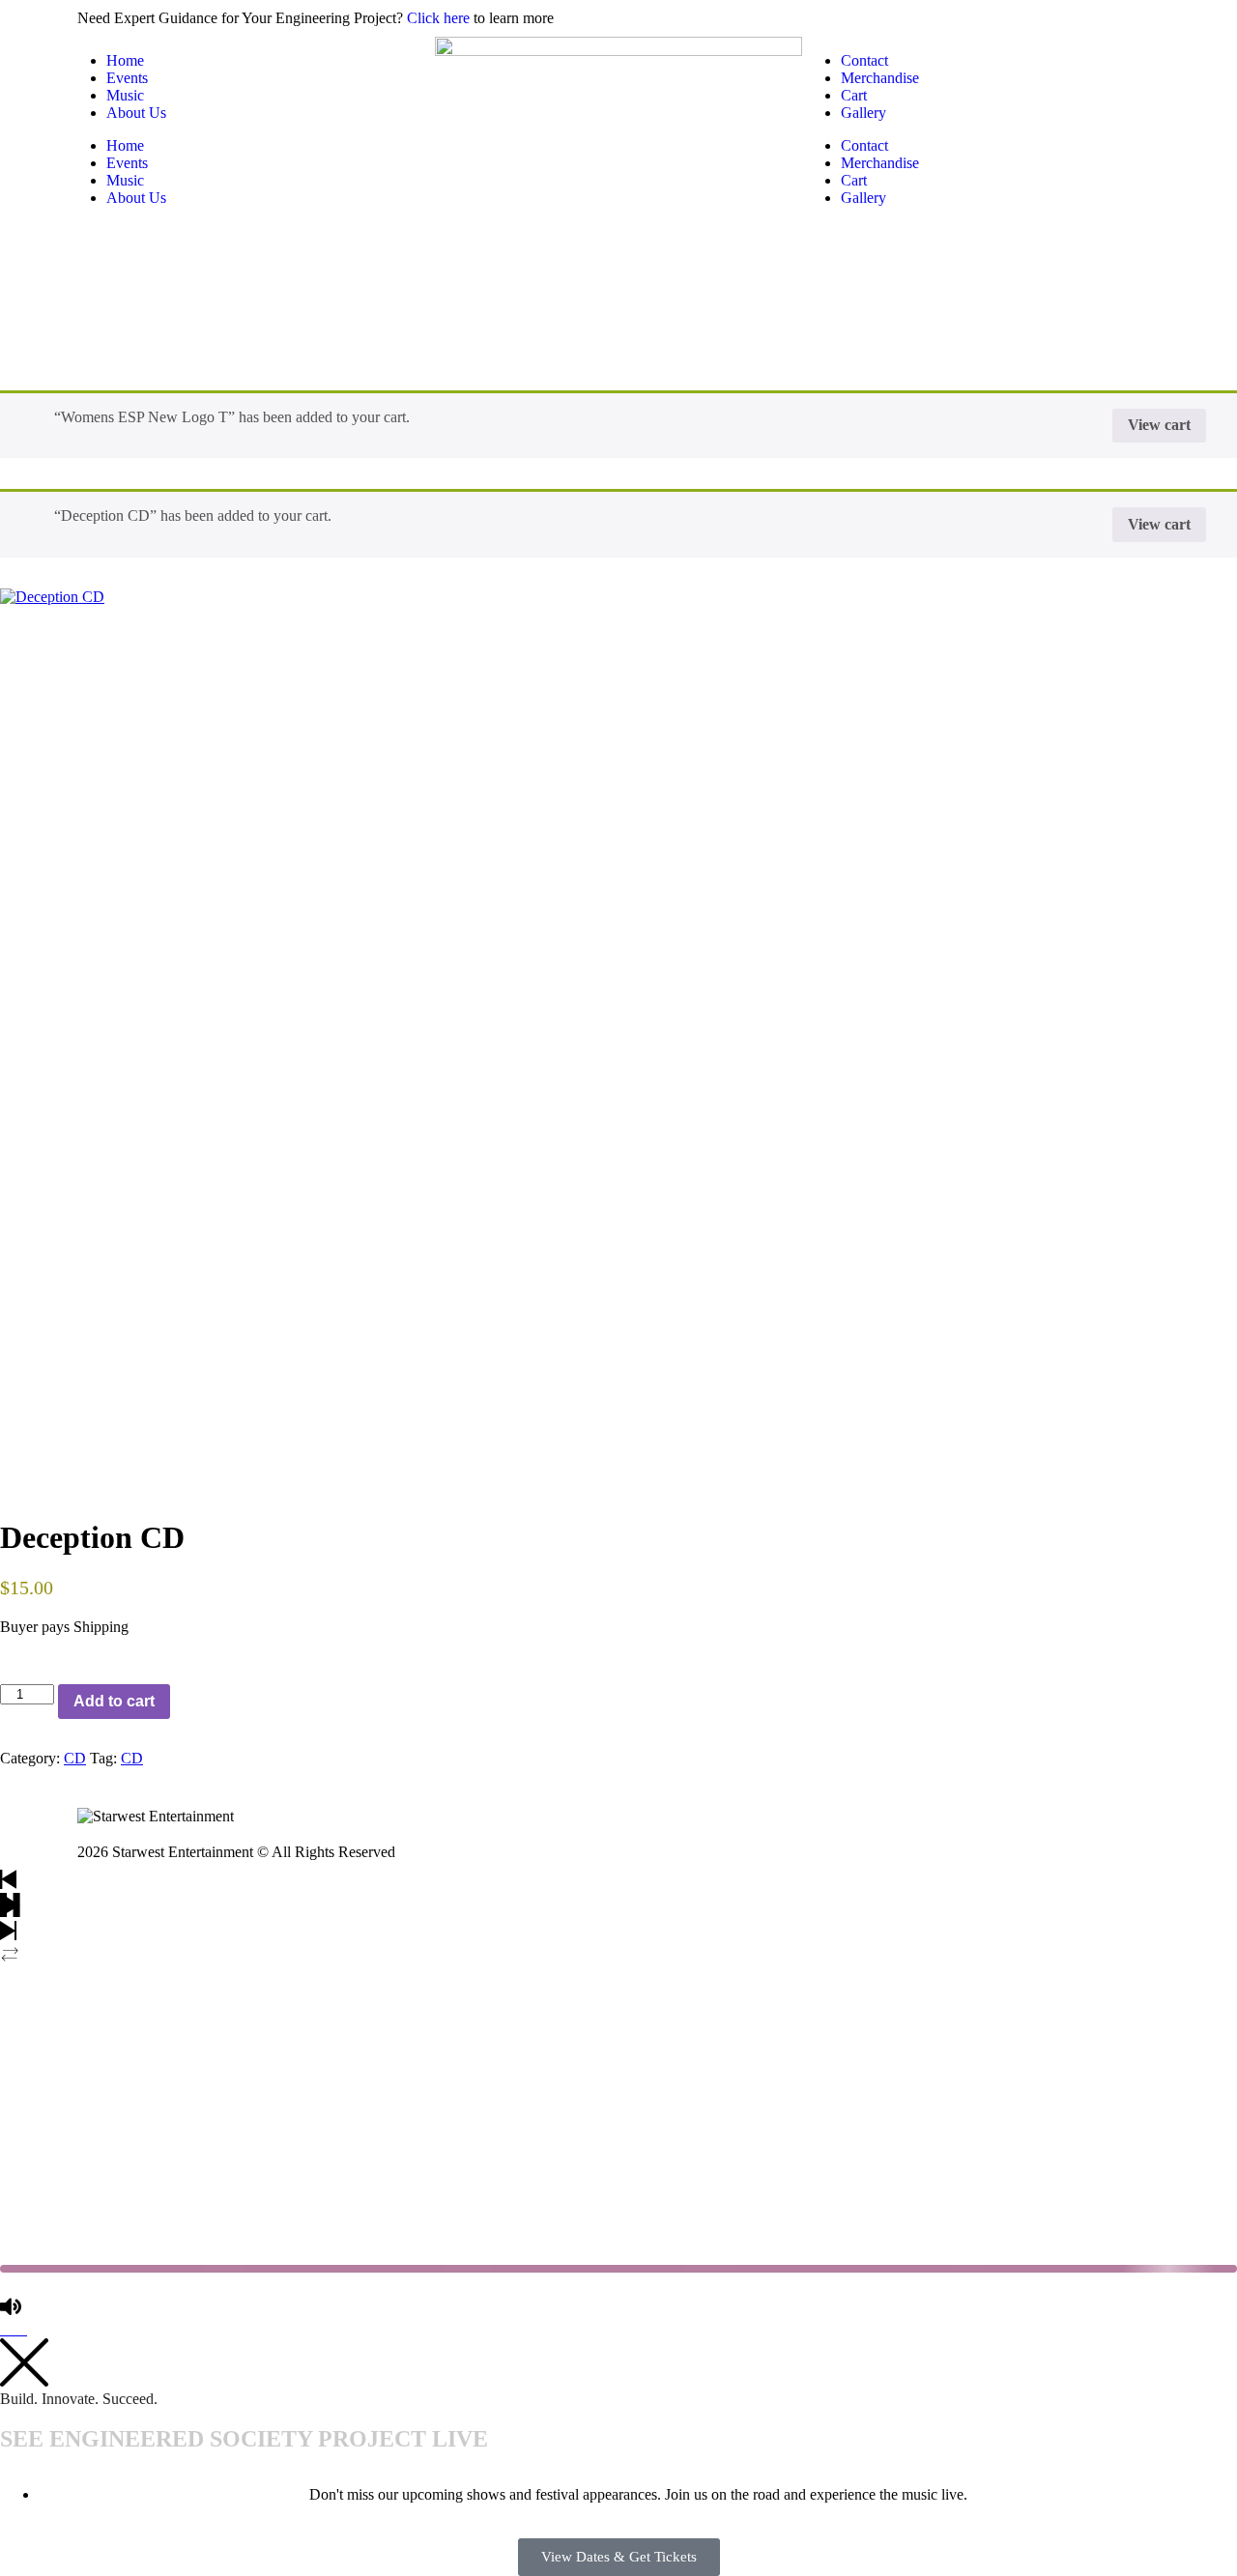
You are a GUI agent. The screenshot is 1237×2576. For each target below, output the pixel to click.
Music (125, 95)
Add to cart (114, 1701)
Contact (864, 60)
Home (125, 60)
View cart (1159, 425)
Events (127, 78)
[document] (618, 2457)
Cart (854, 95)
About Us (136, 113)
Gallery (863, 113)
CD (75, 1758)
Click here (438, 18)
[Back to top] (8, 2329)
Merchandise (880, 78)
